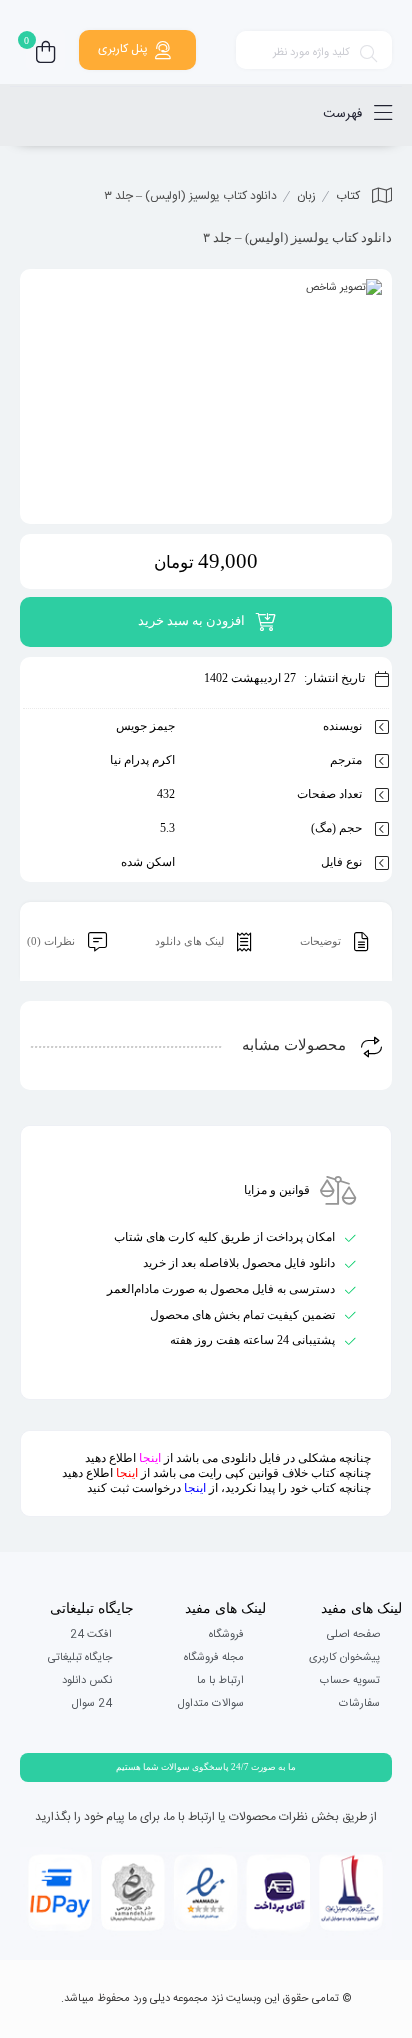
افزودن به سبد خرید (191, 620)
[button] (206, 1767)
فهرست (344, 114)
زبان (306, 196)
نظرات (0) (52, 941)
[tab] (334, 942)
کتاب (348, 196)
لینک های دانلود (191, 941)
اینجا (150, 1458)
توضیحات (322, 941)
